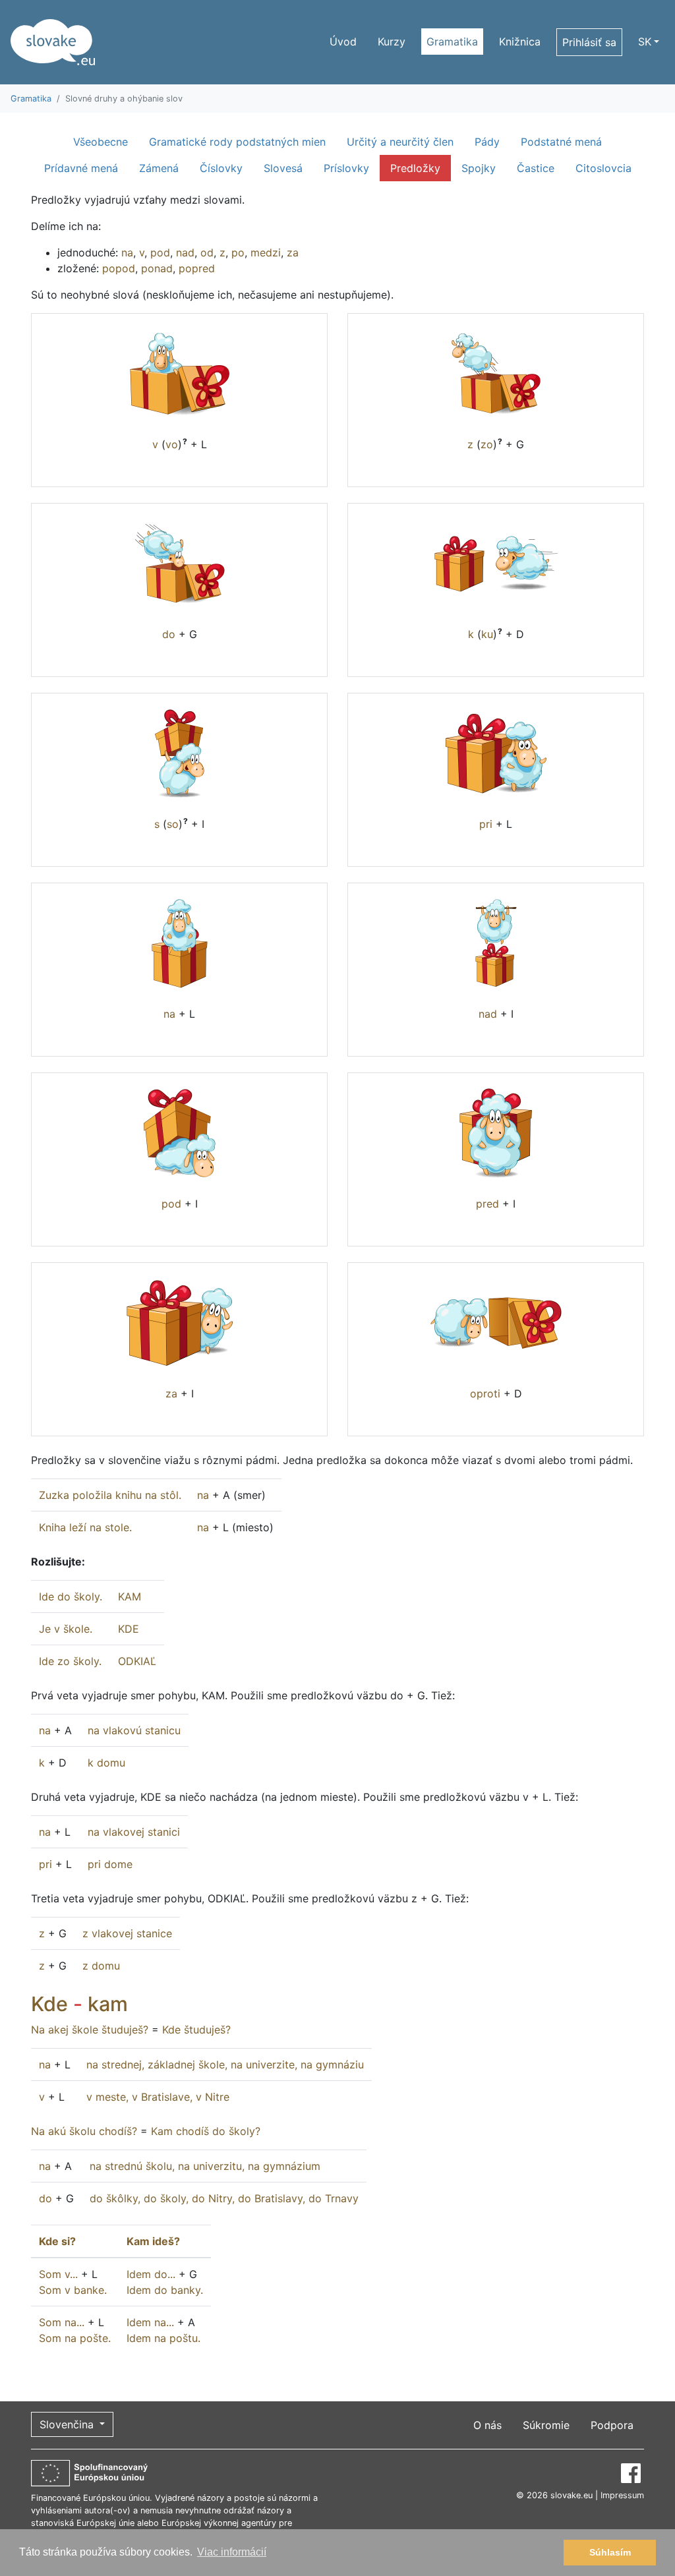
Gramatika (452, 42)
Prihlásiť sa (589, 42)
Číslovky (221, 168)
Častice (536, 168)
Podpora (612, 2425)
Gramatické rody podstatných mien (237, 142)
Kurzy (392, 42)
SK (645, 42)
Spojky (479, 168)
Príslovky (346, 168)
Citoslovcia (603, 168)
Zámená (159, 168)
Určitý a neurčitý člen (400, 142)
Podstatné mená (561, 142)
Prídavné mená (81, 168)
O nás (487, 2425)
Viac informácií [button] (232, 2552)
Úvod (343, 42)
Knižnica (520, 42)
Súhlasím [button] (610, 2552)
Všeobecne (101, 142)
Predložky (415, 168)
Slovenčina (68, 2424)
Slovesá (283, 168)
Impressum (622, 2495)
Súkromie (546, 2425)
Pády (487, 142)
